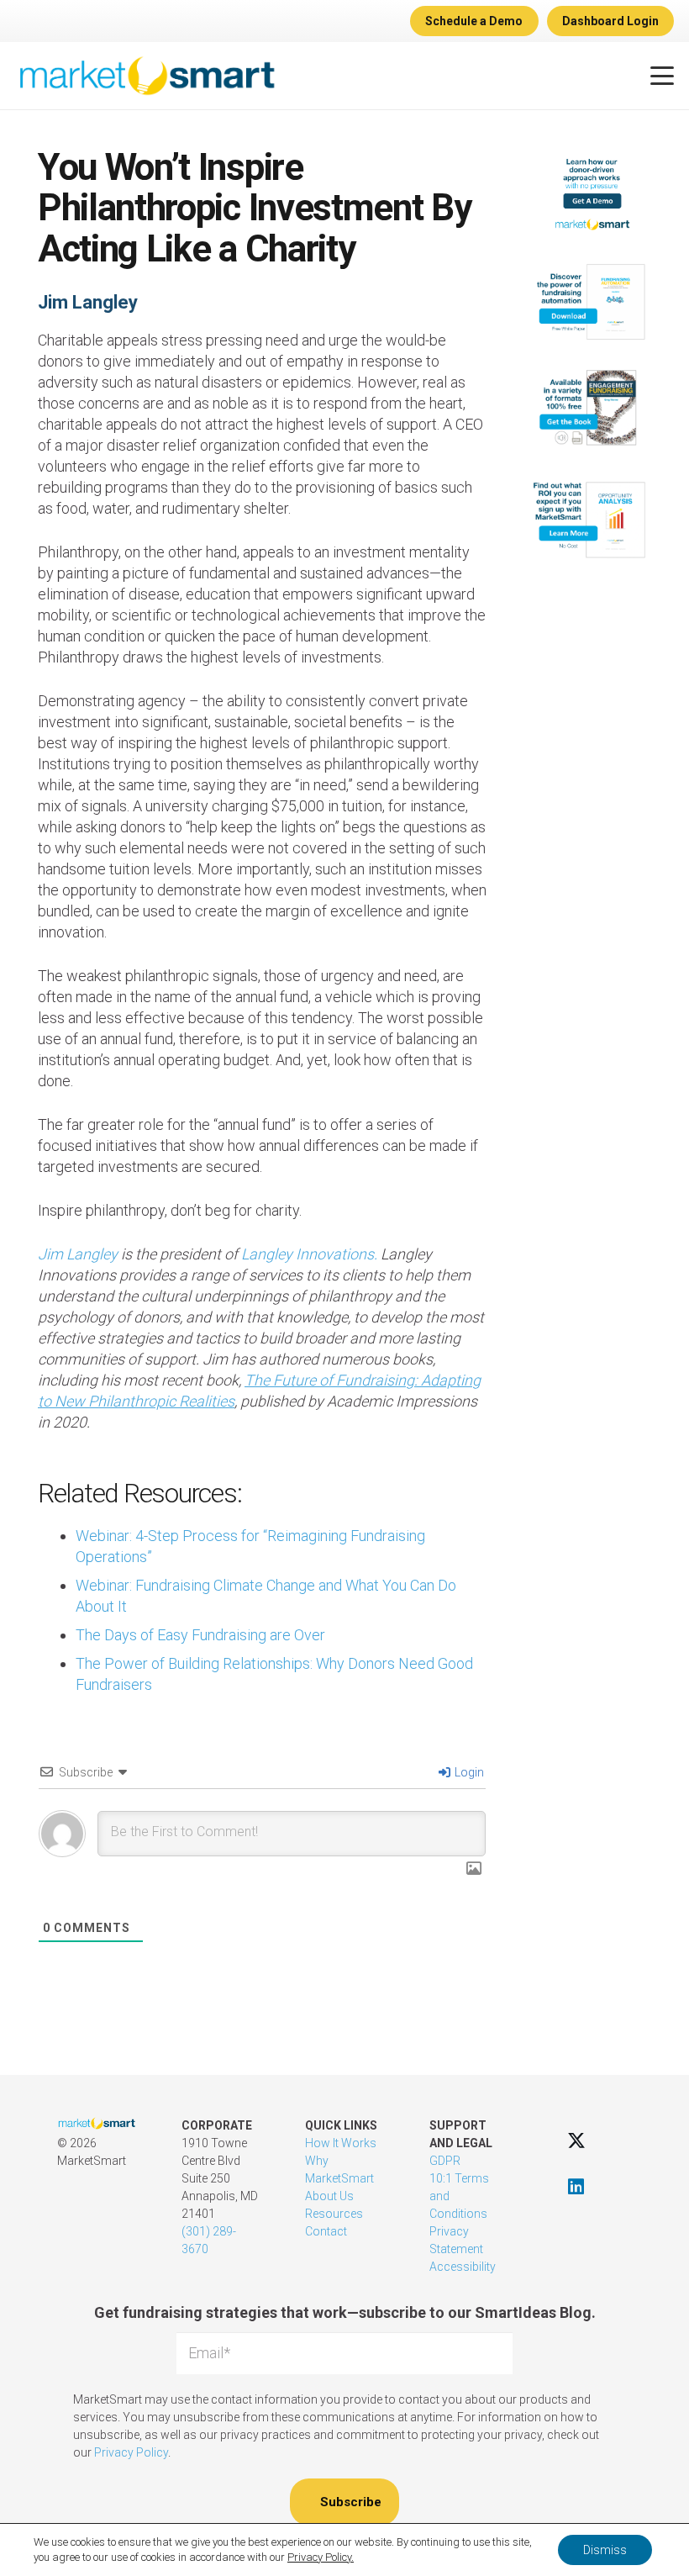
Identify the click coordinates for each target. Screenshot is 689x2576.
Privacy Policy (131, 2452)
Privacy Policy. (321, 2557)
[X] (576, 2140)
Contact (326, 2231)
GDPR (445, 2161)
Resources (334, 2214)
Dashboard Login (610, 21)
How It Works (341, 2143)
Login (468, 1772)
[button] (663, 76)
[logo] (147, 76)
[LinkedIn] (576, 2186)
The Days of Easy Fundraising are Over (200, 1635)
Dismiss (605, 2550)
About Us (329, 2196)
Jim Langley (88, 302)
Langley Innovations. (309, 1254)
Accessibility (463, 2267)
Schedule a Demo (474, 21)
